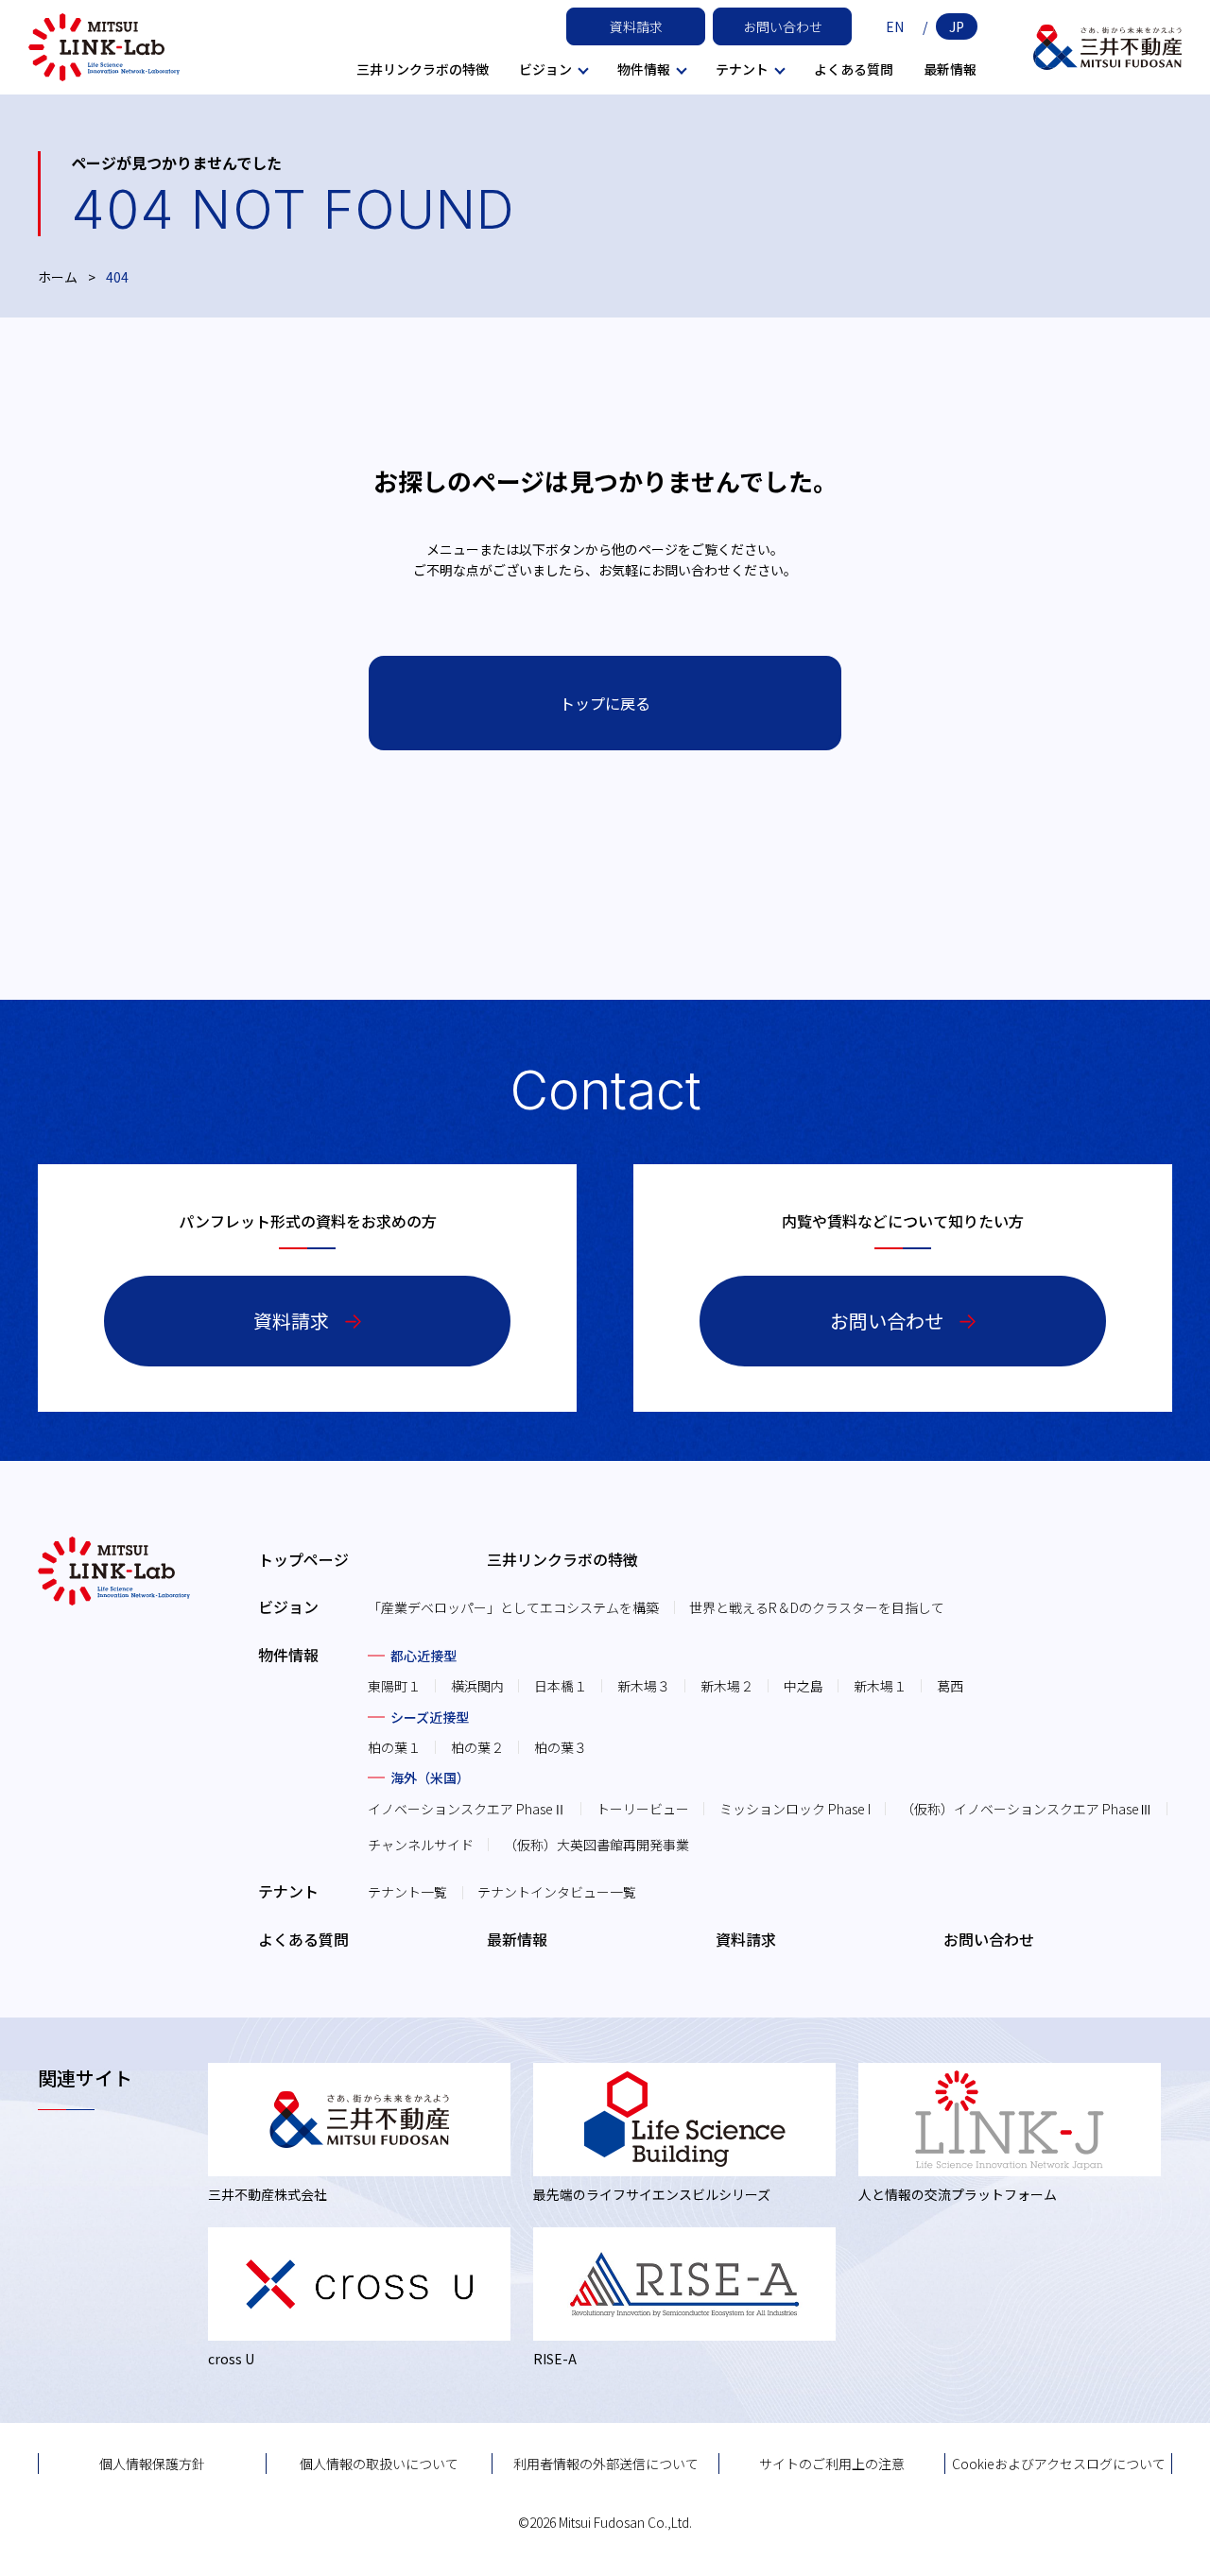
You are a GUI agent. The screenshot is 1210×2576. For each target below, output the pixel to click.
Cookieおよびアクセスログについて (1059, 2464)
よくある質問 (854, 69)
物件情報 (288, 1655)
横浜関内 (477, 1686)
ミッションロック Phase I (795, 1809)
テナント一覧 (407, 1892)
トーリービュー (643, 1809)
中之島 (804, 1686)
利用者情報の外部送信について (606, 2464)
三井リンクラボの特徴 (423, 69)
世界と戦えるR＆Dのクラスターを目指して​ (817, 1607)
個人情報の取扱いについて (379, 2464)
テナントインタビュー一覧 (557, 1892)
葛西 (950, 1686)
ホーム (58, 277)
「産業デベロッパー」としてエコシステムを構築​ (513, 1607)
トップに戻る (605, 703)
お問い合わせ (783, 26)
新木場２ (727, 1686)
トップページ (303, 1559)
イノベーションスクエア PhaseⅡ (467, 1809)
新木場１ (880, 1686)
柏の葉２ (477, 1747)
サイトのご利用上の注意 (832, 2464)
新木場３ (644, 1686)
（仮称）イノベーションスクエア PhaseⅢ (1027, 1809)
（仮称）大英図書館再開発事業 (596, 1845)
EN (895, 26)
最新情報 (950, 69)
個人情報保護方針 (152, 2464)
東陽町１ (394, 1686)
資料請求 (636, 26)
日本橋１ (561, 1686)
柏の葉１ (394, 1747)
